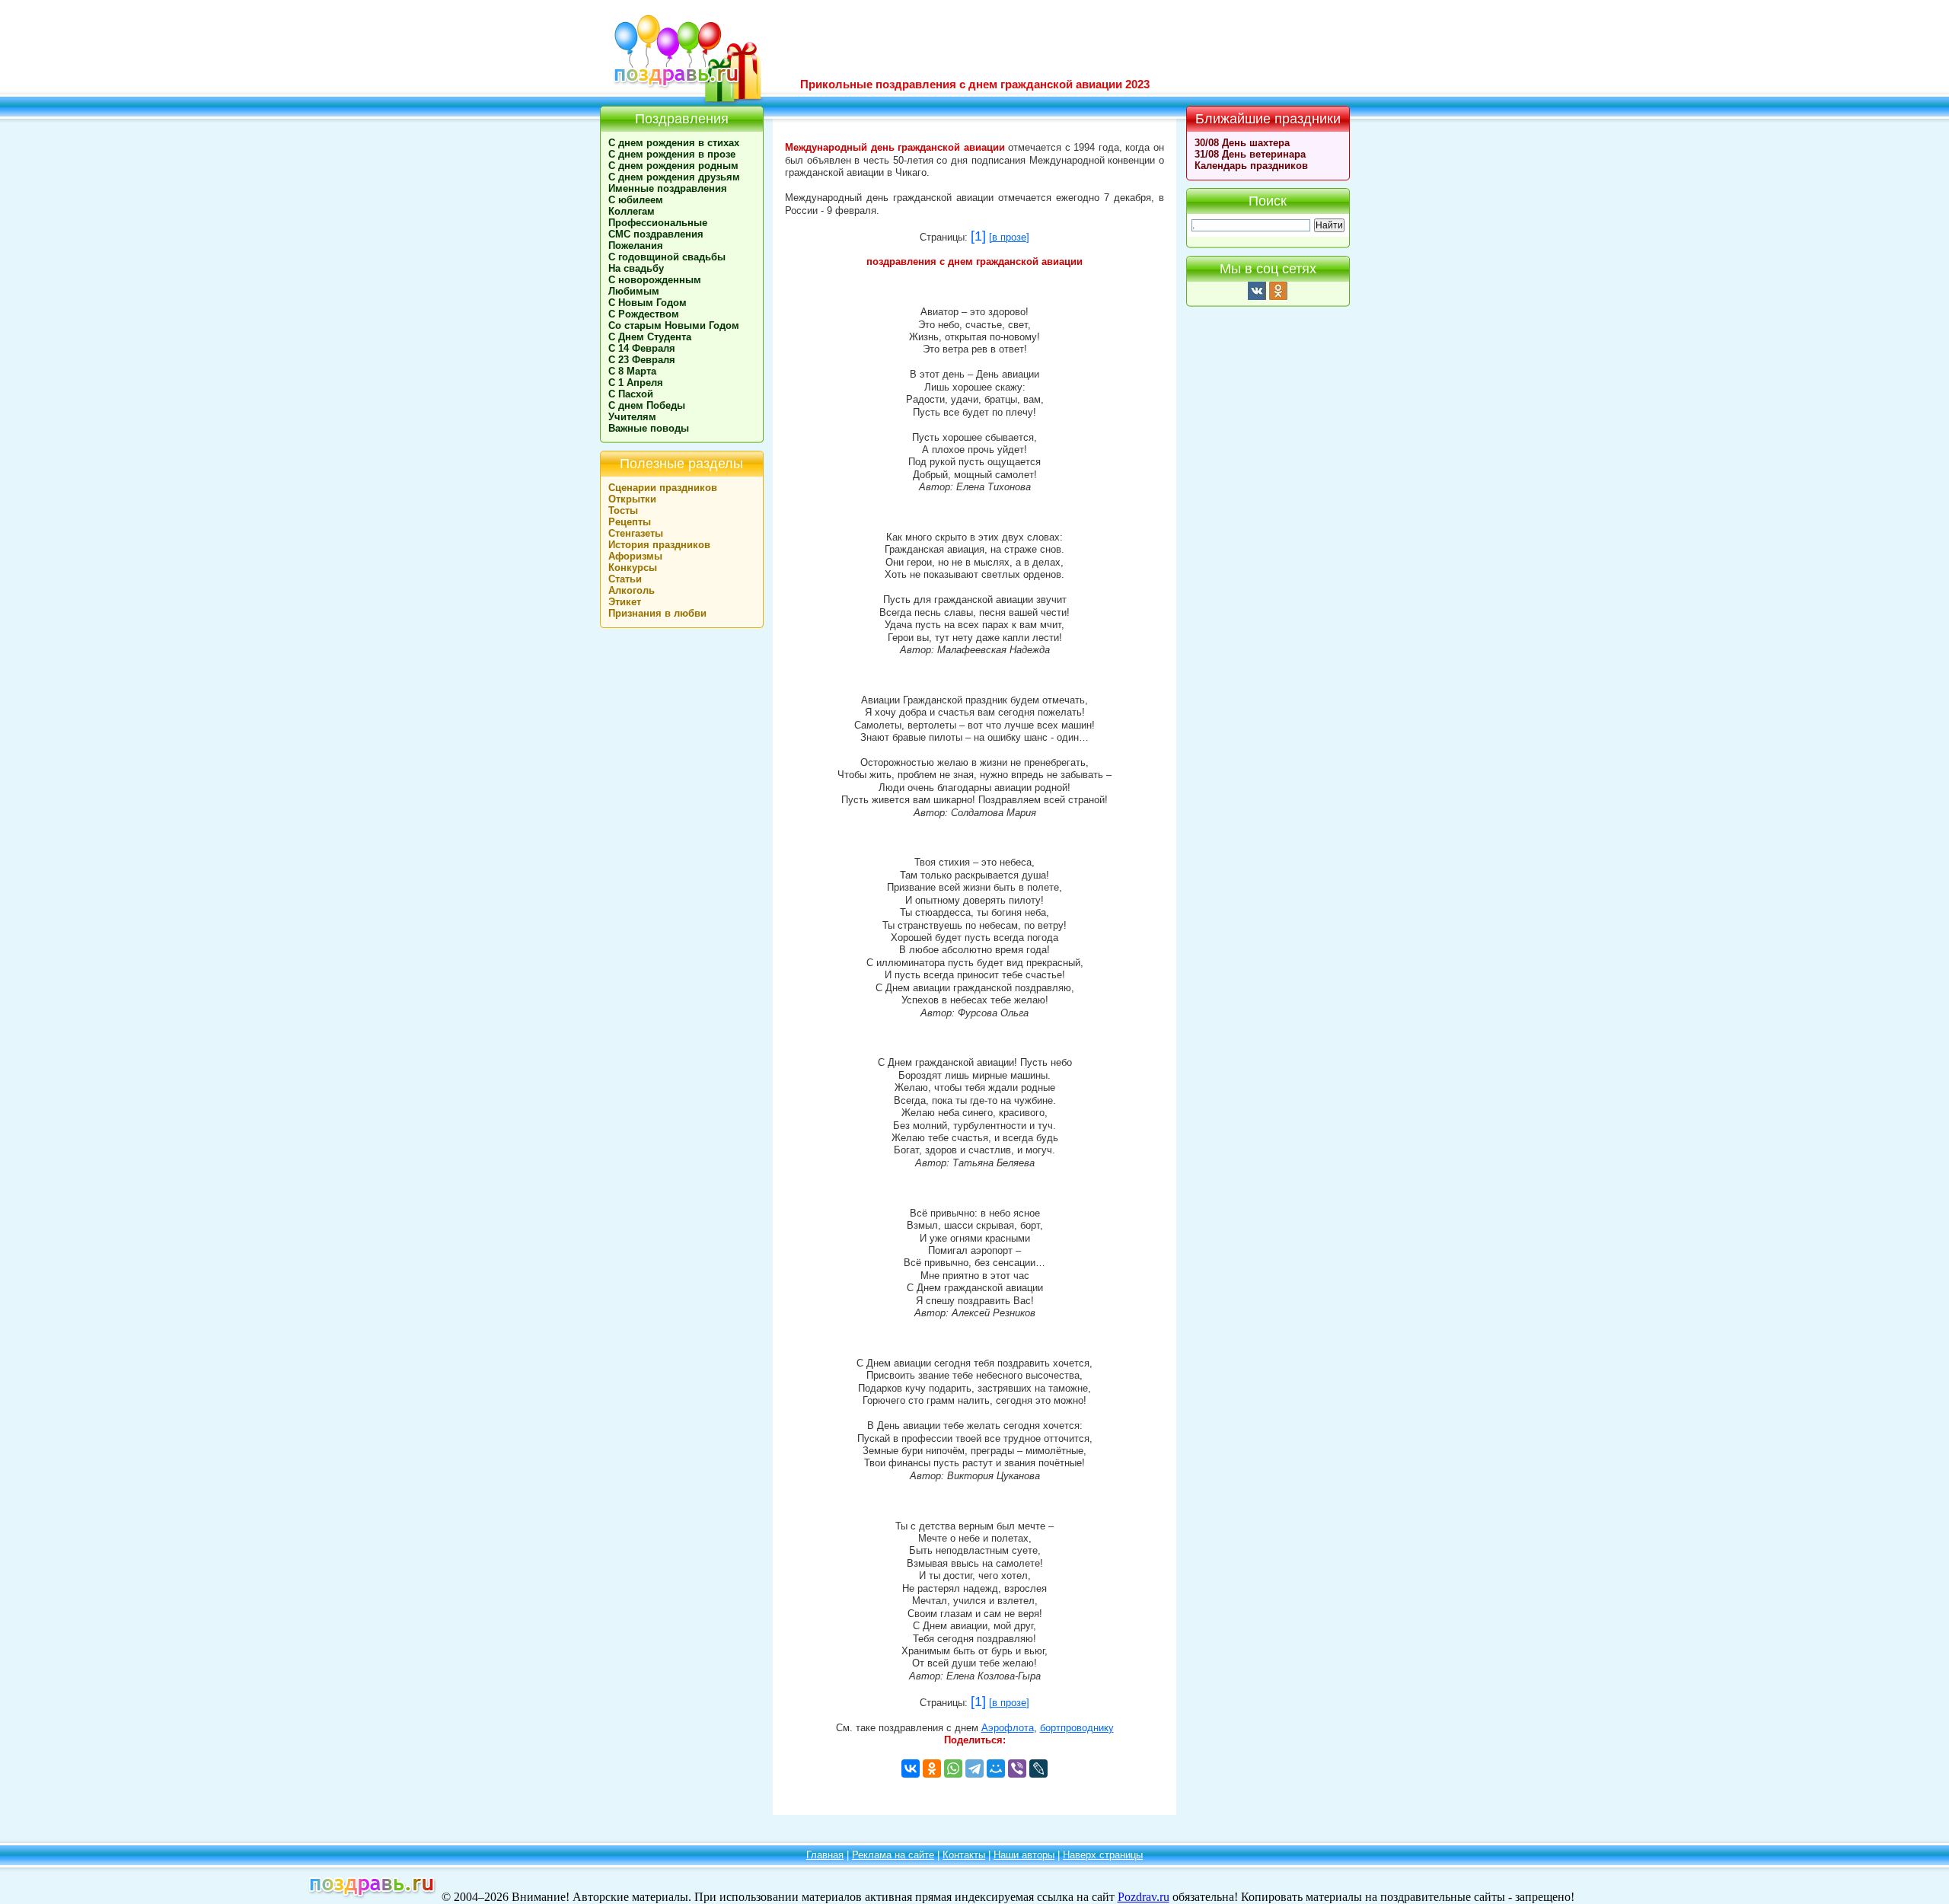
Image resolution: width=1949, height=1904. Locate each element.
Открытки (632, 499)
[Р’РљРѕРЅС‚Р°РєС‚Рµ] (911, 1768)
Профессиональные (658, 223)
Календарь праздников (1251, 166)
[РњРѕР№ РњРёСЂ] (996, 1768)
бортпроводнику (1077, 1728)
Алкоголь (632, 590)
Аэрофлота (1008, 1728)
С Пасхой (631, 394)
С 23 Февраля (642, 360)
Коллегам (632, 211)
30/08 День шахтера (1242, 143)
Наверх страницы (1103, 1855)
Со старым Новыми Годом (674, 325)
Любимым (634, 291)
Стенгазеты (636, 533)
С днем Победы (647, 405)
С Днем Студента (650, 337)
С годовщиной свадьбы (667, 257)
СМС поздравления (656, 234)
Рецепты (630, 522)
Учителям (632, 417)
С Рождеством (644, 314)
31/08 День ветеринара (1250, 154)
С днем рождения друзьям (674, 177)
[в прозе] (1009, 238)
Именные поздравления (668, 188)
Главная (825, 1855)
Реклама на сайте (893, 1855)
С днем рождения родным (673, 166)
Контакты (964, 1855)
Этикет (625, 602)
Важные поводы (649, 428)
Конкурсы (633, 568)
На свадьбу (636, 268)
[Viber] (1017, 1768)
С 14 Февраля (642, 348)
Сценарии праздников (663, 488)
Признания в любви (657, 613)
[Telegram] (974, 1768)
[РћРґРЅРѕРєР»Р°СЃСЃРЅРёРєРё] (932, 1768)
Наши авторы (1024, 1855)
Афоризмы (635, 556)
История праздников (659, 545)
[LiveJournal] (1038, 1768)
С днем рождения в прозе (672, 154)
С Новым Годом (648, 303)
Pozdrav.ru (1144, 1897)
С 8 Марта (632, 371)
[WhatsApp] (953, 1768)
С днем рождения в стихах (674, 143)
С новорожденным (655, 280)
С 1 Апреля (636, 383)
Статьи (625, 579)
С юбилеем (636, 200)
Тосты (623, 510)
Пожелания (636, 246)
